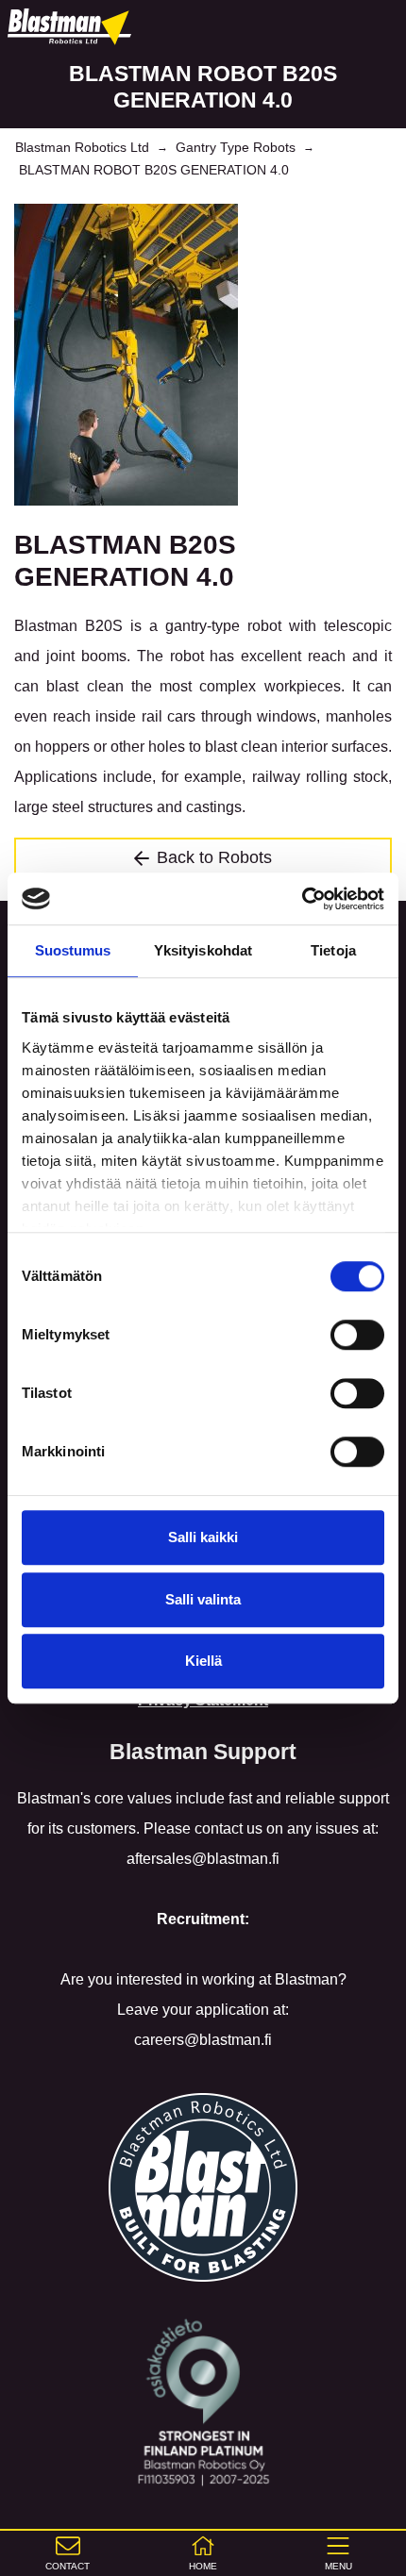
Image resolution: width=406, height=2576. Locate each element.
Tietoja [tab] (333, 950)
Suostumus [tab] (73, 950)
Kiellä (203, 1661)
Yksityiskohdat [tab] (203, 950)
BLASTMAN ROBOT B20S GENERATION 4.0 (154, 170)
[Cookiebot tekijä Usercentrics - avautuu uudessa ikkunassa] (302, 899)
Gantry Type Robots (236, 147)
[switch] (357, 1335)
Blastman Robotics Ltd (82, 147)
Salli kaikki (203, 1537)
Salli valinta (203, 1599)
